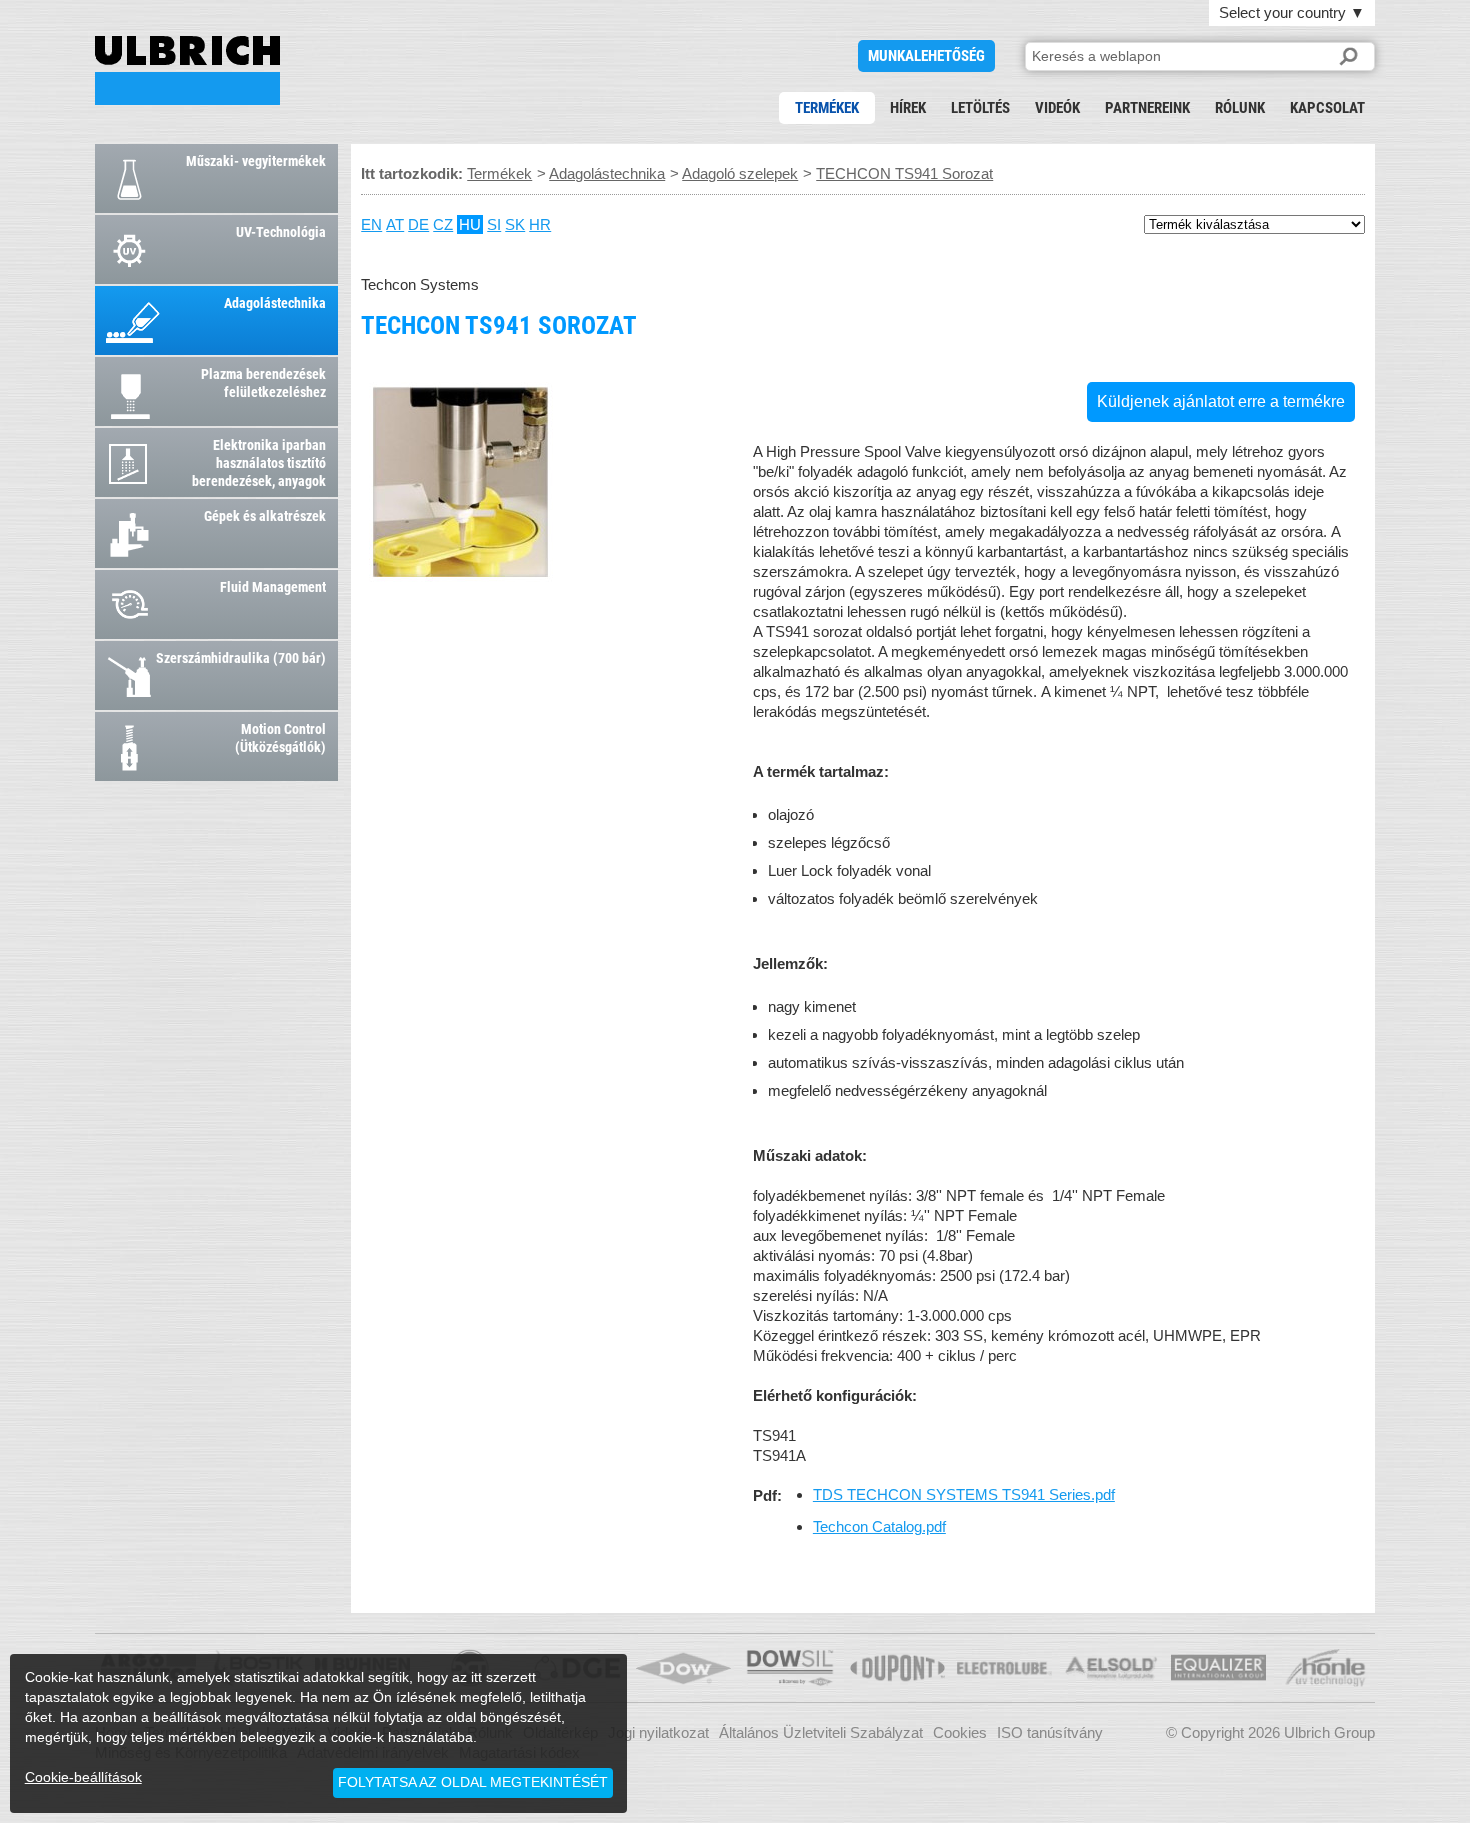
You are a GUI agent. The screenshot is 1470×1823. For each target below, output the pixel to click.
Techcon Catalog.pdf (879, 1526)
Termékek (827, 108)
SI (494, 224)
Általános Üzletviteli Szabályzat (821, 1732)
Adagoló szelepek (740, 173)
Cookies (960, 1732)
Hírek (908, 108)
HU (470, 224)
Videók (1057, 108)
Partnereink (1147, 108)
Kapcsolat (1327, 108)
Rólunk (1240, 108)
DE (418, 224)
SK (515, 224)
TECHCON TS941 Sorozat (187, 70)
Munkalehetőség (926, 56)
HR (540, 224)
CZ (443, 224)
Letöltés (980, 108)
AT (395, 224)
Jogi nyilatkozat (658, 1732)
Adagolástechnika (607, 173)
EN (371, 224)
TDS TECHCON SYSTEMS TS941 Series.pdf (964, 1494)
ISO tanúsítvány (1050, 1732)
